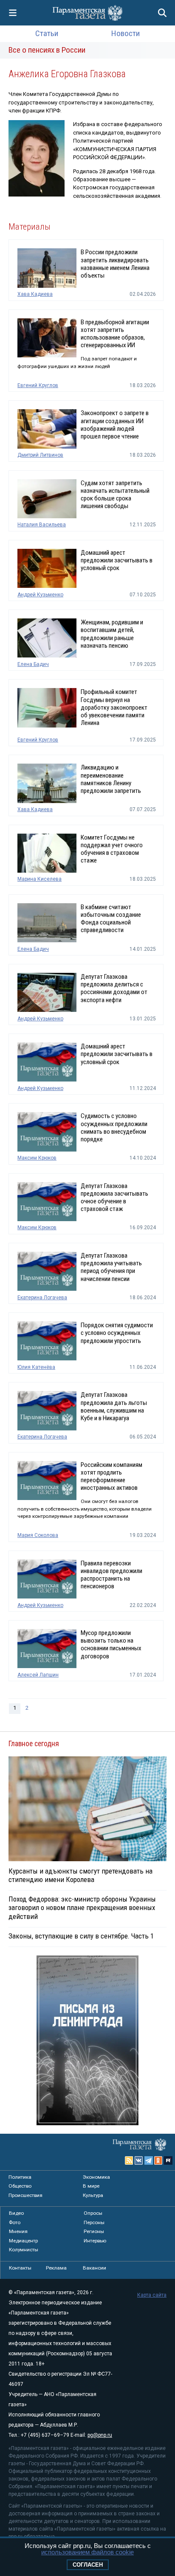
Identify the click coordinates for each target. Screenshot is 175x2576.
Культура (93, 2195)
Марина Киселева (40, 879)
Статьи (47, 33)
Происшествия (25, 2195)
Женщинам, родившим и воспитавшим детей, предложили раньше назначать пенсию (112, 634)
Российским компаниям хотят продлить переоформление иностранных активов (111, 1476)
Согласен (88, 2565)
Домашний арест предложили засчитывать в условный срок (117, 560)
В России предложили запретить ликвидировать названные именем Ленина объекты (115, 264)
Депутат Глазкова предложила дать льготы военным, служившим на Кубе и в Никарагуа (114, 1406)
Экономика (96, 2177)
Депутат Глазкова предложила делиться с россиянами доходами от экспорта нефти (114, 988)
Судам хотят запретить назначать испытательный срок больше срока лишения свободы (115, 495)
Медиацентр (23, 2241)
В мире (91, 2186)
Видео (16, 2213)
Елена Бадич (33, 664)
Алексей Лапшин (38, 1675)
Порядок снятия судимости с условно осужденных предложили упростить (117, 1333)
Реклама (56, 2268)
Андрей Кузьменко (40, 595)
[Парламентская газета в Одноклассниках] (158, 2160)
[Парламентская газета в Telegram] (149, 2160)
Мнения (18, 2231)
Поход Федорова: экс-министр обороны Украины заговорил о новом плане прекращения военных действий (82, 1907)
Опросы (93, 2213)
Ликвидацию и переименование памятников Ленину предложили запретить (111, 779)
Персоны (94, 2222)
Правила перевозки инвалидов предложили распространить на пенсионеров (111, 1575)
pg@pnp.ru (100, 2435)
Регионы (94, 2231)
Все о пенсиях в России (47, 50)
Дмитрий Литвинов (40, 455)
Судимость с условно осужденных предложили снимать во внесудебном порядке (114, 1128)
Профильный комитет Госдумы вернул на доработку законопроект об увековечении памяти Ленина (114, 707)
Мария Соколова (38, 1535)
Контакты (20, 2268)
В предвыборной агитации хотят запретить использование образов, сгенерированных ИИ (115, 334)
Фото (15, 2222)
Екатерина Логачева (42, 1298)
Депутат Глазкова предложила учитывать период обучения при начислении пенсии (111, 1267)
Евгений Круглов (38, 385)
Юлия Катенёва (36, 1367)
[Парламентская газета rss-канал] (129, 2160)
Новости (126, 33)
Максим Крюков (37, 1158)
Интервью (95, 2241)
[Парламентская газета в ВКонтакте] (139, 2160)
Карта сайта (152, 2295)
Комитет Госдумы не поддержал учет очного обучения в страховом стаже (112, 849)
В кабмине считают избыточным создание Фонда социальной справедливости (111, 919)
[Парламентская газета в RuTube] (168, 2160)
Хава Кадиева (35, 294)
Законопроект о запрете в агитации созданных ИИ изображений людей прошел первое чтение (115, 425)
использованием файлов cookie (87, 2552)
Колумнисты (24, 2250)
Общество (20, 2186)
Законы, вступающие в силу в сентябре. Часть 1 (81, 1936)
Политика (20, 2177)
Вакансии (95, 2268)
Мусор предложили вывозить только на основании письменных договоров (111, 1645)
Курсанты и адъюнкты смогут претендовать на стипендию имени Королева (80, 1875)
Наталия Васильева (42, 525)
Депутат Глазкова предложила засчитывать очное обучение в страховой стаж (114, 1198)
